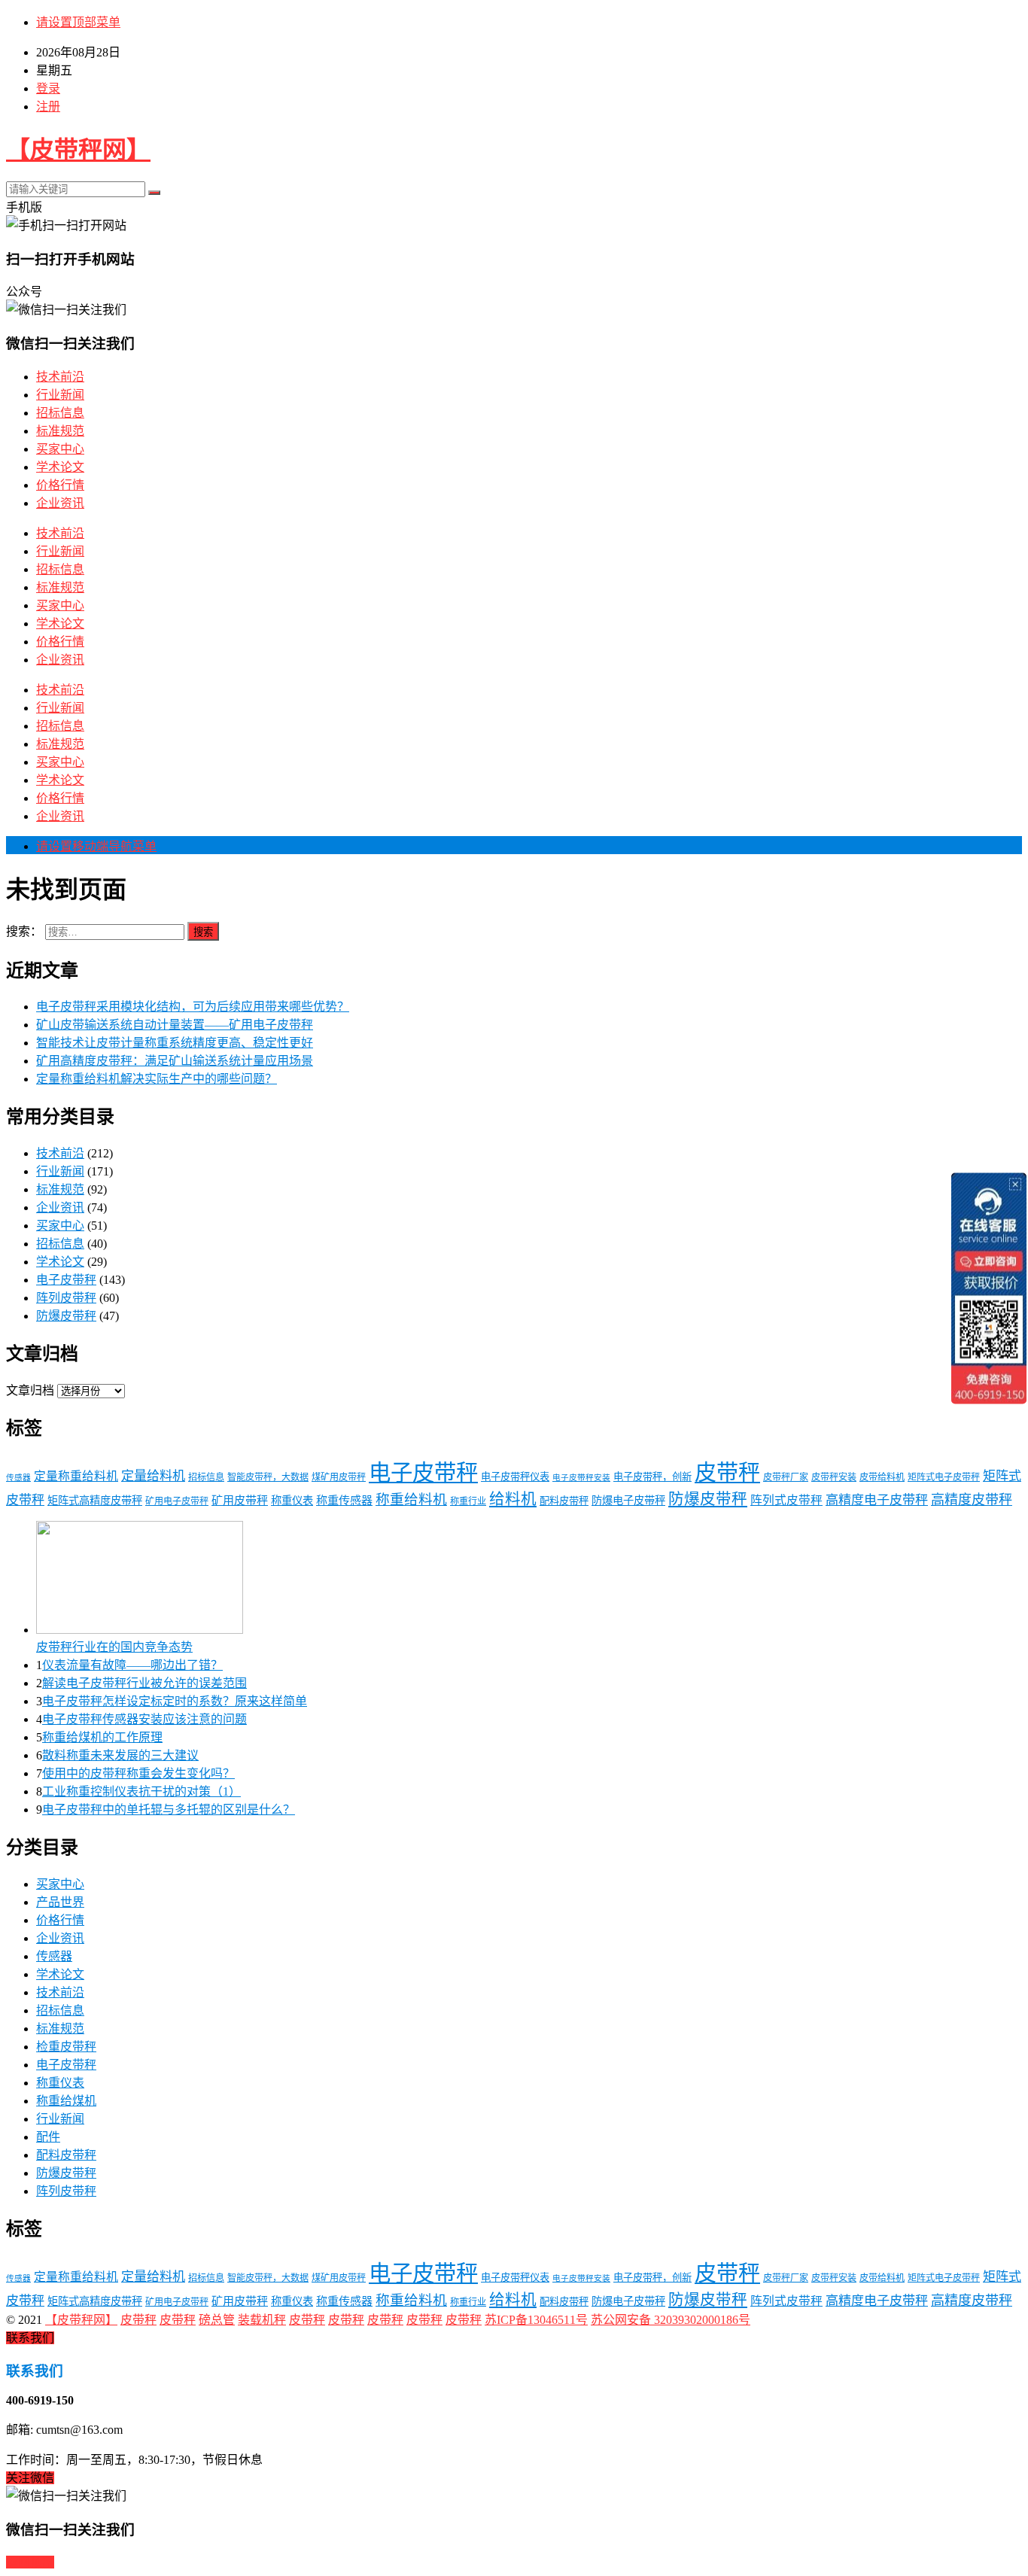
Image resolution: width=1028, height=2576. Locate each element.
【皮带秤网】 (78, 150)
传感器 (18, 1478)
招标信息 (60, 413)
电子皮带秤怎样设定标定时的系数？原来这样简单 (175, 1701)
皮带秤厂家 (786, 1477)
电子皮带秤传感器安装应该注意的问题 (144, 1719)
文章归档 (30, 1390)
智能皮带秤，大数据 (268, 1477)
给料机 (513, 1499)
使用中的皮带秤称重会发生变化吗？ (138, 1773)
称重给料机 (411, 1499)
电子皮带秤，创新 (652, 1477)
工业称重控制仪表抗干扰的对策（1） (141, 1791)
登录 (48, 88)
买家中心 (60, 449)
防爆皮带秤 (66, 1316)
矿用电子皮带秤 (177, 1501)
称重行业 (468, 1501)
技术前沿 (60, 377)
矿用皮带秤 (240, 1501)
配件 (48, 2137)
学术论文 (60, 467)
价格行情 (60, 485)
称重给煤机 (66, 2101)
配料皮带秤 (564, 1501)
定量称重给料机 (76, 1476)
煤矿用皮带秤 (339, 1477)
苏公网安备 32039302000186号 (671, 2320)
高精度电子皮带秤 (877, 1500)
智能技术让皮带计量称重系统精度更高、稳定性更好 (175, 1043)
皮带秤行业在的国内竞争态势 (114, 1647)
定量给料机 (153, 1476)
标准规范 (60, 431)
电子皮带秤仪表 (515, 1477)
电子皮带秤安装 (581, 1478)
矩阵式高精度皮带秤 (95, 1501)
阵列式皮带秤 (786, 1500)
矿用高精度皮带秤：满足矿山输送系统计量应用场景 (175, 1061)
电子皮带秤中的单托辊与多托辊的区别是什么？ (169, 1810)
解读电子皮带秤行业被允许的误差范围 (144, 1683)
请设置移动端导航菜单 (96, 846)
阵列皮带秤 (66, 1298)
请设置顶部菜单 (78, 22)
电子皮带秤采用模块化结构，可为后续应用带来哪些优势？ (193, 1007)
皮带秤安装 (834, 1477)
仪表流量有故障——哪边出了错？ (132, 1665)
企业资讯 (60, 503)
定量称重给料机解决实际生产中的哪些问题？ (157, 1079)
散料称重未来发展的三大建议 (120, 1755)
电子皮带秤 (66, 1280)
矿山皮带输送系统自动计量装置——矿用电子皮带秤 (175, 1025)
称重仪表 (292, 1501)
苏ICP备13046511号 (536, 2320)
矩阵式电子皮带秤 (944, 1477)
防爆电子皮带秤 (628, 1501)
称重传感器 (344, 1501)
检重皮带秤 (66, 2047)
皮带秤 (727, 1473)
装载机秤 (262, 2320)
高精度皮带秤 (972, 1500)
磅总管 (217, 2320)
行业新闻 (60, 395)
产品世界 (60, 1902)
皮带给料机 (882, 1477)
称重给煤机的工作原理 (102, 1737)
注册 (48, 106)
